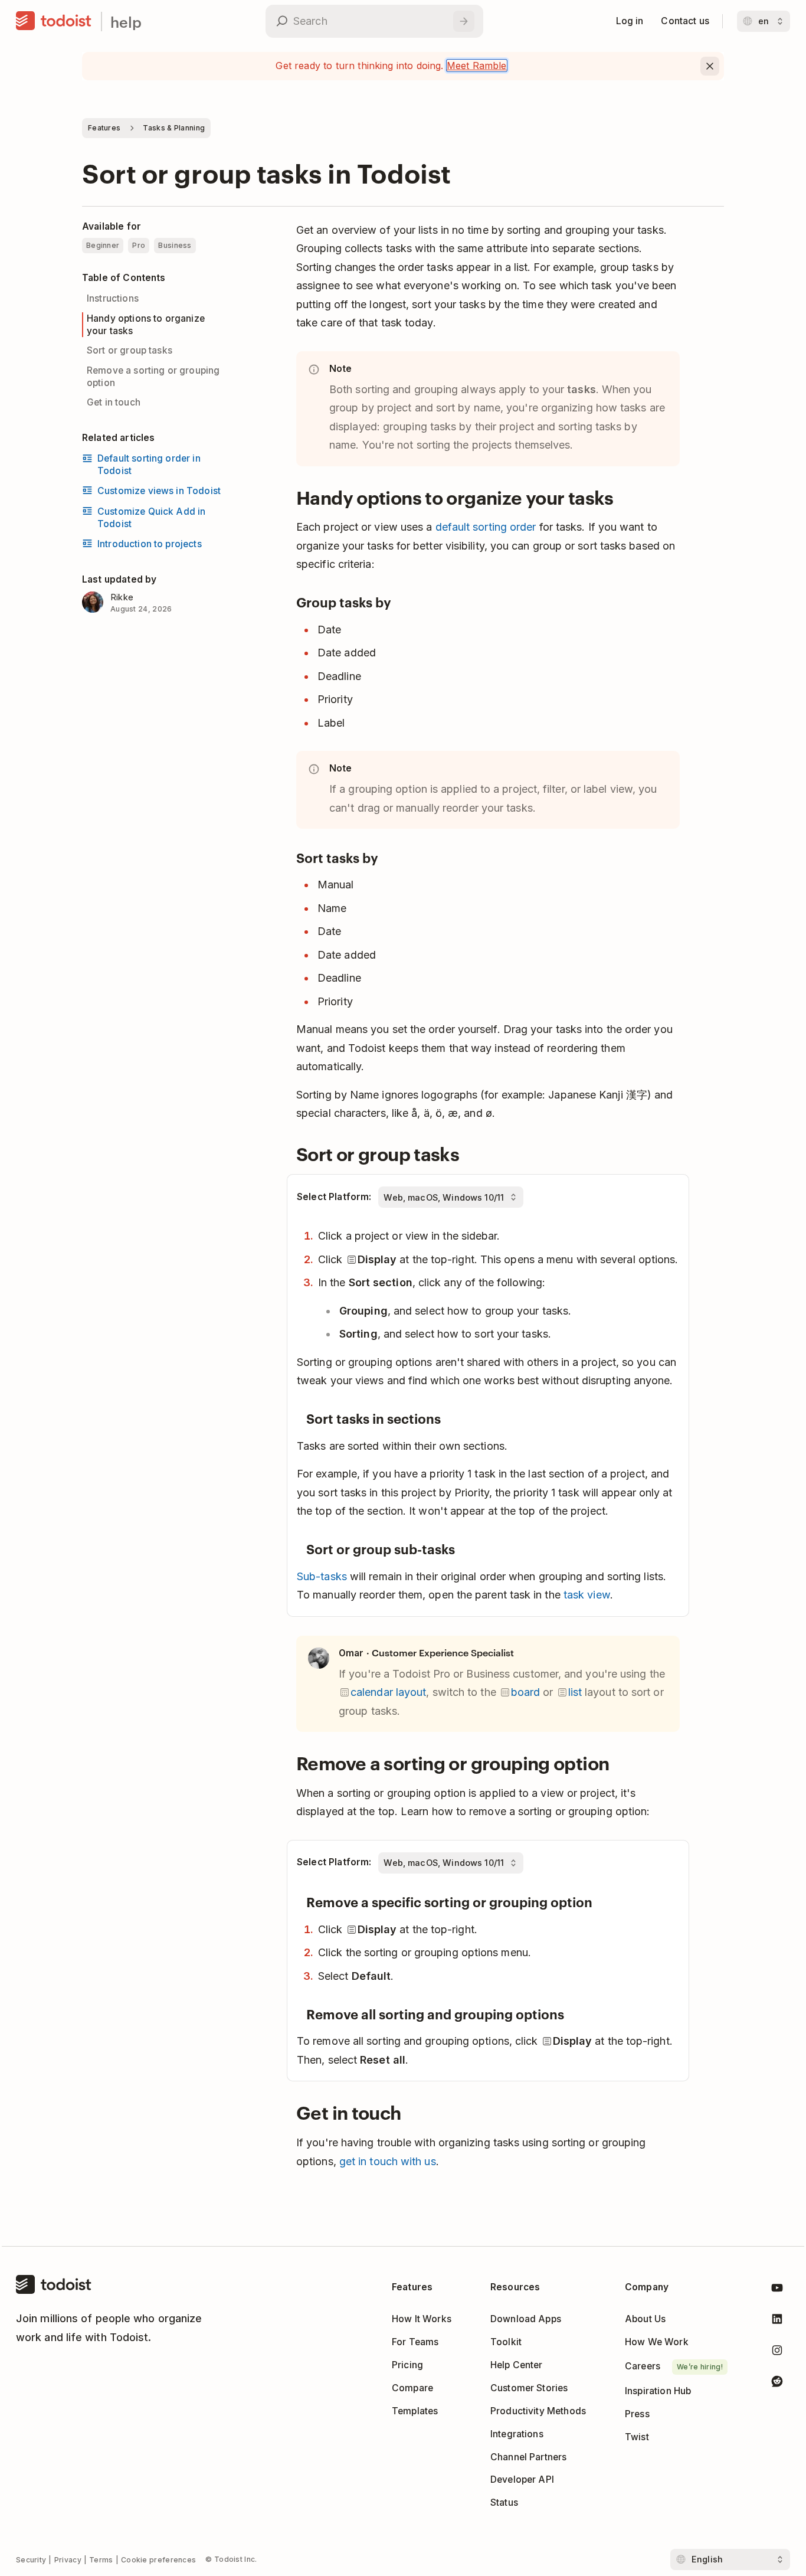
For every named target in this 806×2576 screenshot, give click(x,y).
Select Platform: (334, 1197)
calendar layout (388, 1692)
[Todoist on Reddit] (777, 2383)
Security (31, 2560)
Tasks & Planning (174, 128)
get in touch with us (388, 2161)
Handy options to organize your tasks (146, 324)
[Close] (710, 66)
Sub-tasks (322, 1576)
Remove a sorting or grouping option (153, 376)
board (525, 1692)
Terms (101, 2560)
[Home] (54, 21)
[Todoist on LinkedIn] (777, 2321)
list (575, 1692)
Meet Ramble (477, 66)
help (126, 22)
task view (587, 1595)
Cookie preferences (158, 2560)
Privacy (68, 2560)
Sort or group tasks (130, 350)
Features (104, 128)
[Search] (464, 21)
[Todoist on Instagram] (777, 2353)
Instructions (113, 298)
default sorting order (486, 527)
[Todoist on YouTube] (777, 2290)
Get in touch (114, 402)
